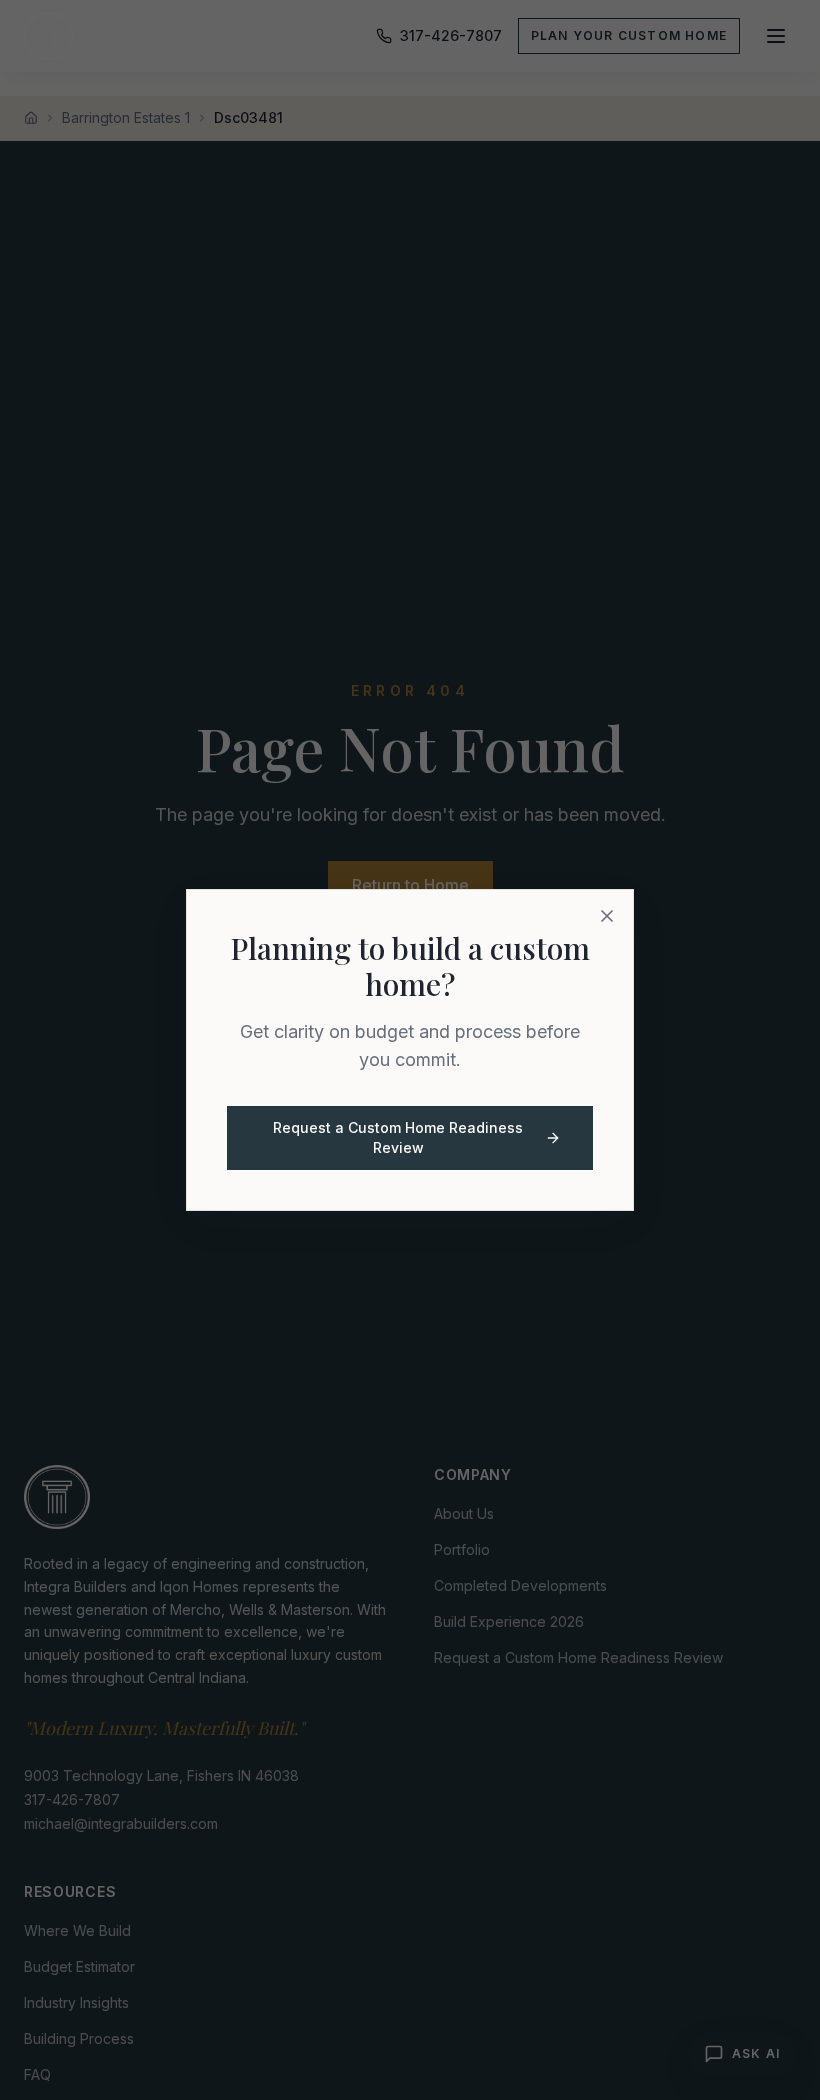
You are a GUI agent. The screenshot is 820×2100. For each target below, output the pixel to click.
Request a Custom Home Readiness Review (398, 1137)
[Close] (607, 916)
